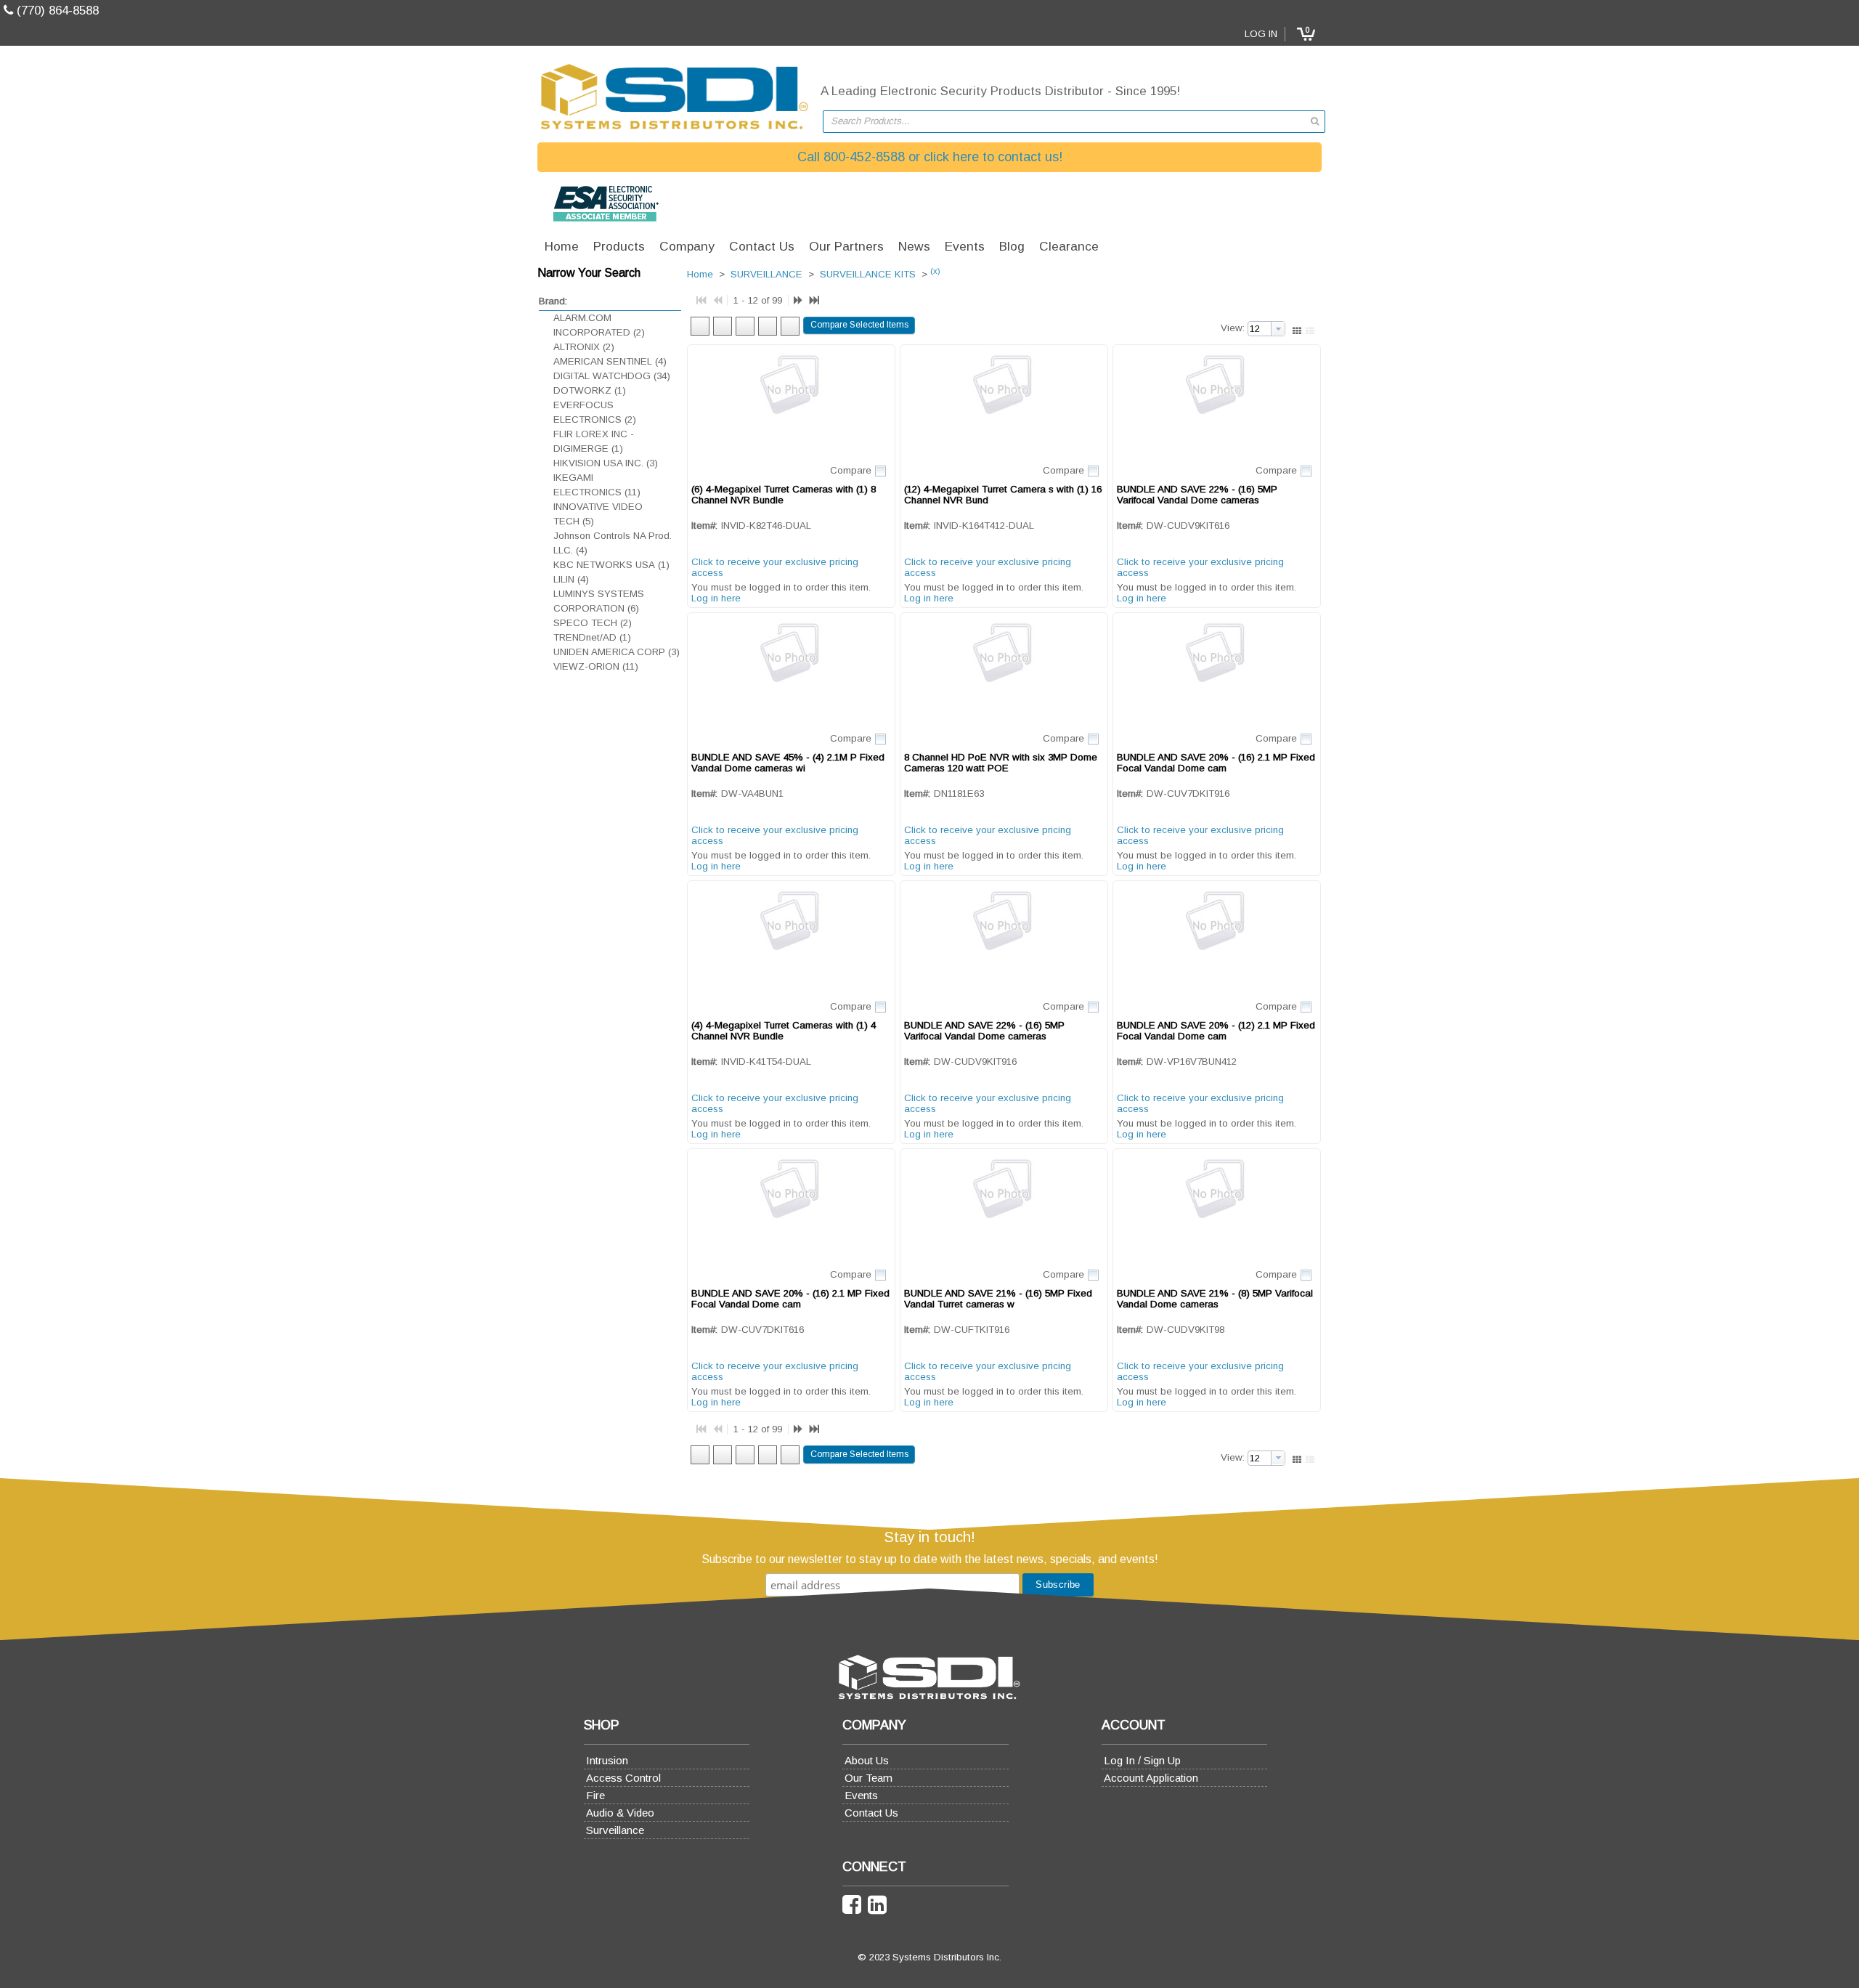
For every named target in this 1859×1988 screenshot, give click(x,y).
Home (700, 275)
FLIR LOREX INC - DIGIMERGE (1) (594, 441)
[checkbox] (880, 471)
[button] (1306, 34)
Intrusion (607, 1760)
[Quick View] (791, 403)
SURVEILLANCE (766, 275)
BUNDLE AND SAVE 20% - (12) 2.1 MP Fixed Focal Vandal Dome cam (1216, 1031)
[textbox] (1067, 122)
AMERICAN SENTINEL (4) (610, 361)
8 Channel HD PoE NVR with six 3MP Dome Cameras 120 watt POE (1001, 763)
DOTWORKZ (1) (590, 390)
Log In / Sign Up (1142, 1760)
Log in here (716, 598)
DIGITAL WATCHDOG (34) (612, 376)
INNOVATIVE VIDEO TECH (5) (598, 514)
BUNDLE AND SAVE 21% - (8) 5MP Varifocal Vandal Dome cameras (1215, 1299)
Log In (1261, 34)
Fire (595, 1795)
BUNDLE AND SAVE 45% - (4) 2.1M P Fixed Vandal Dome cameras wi (788, 763)
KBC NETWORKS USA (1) (611, 565)
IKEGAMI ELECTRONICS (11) (597, 485)
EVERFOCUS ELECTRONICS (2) (595, 412)
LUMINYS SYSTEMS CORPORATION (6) (599, 601)
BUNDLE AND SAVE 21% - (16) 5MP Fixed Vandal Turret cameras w (998, 1299)
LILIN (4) (571, 579)
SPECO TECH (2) (593, 623)
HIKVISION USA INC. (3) (606, 463)
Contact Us (871, 1813)
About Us (867, 1760)
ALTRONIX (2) (584, 347)
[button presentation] (1278, 329)
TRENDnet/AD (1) (592, 637)
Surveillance (615, 1830)
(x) (935, 271)
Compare (851, 470)
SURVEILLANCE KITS (868, 275)
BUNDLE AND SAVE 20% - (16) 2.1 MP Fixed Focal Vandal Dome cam (1216, 763)
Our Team (869, 1778)
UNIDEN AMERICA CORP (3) (617, 652)
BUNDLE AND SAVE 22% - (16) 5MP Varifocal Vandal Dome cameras (1197, 495)
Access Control (623, 1778)
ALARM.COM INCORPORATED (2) (599, 325)
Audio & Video (620, 1813)
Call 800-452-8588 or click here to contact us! (930, 157)
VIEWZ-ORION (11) (596, 666)
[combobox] (1074, 122)
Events (861, 1795)
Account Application (1151, 1778)
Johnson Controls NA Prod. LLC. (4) (613, 543)
